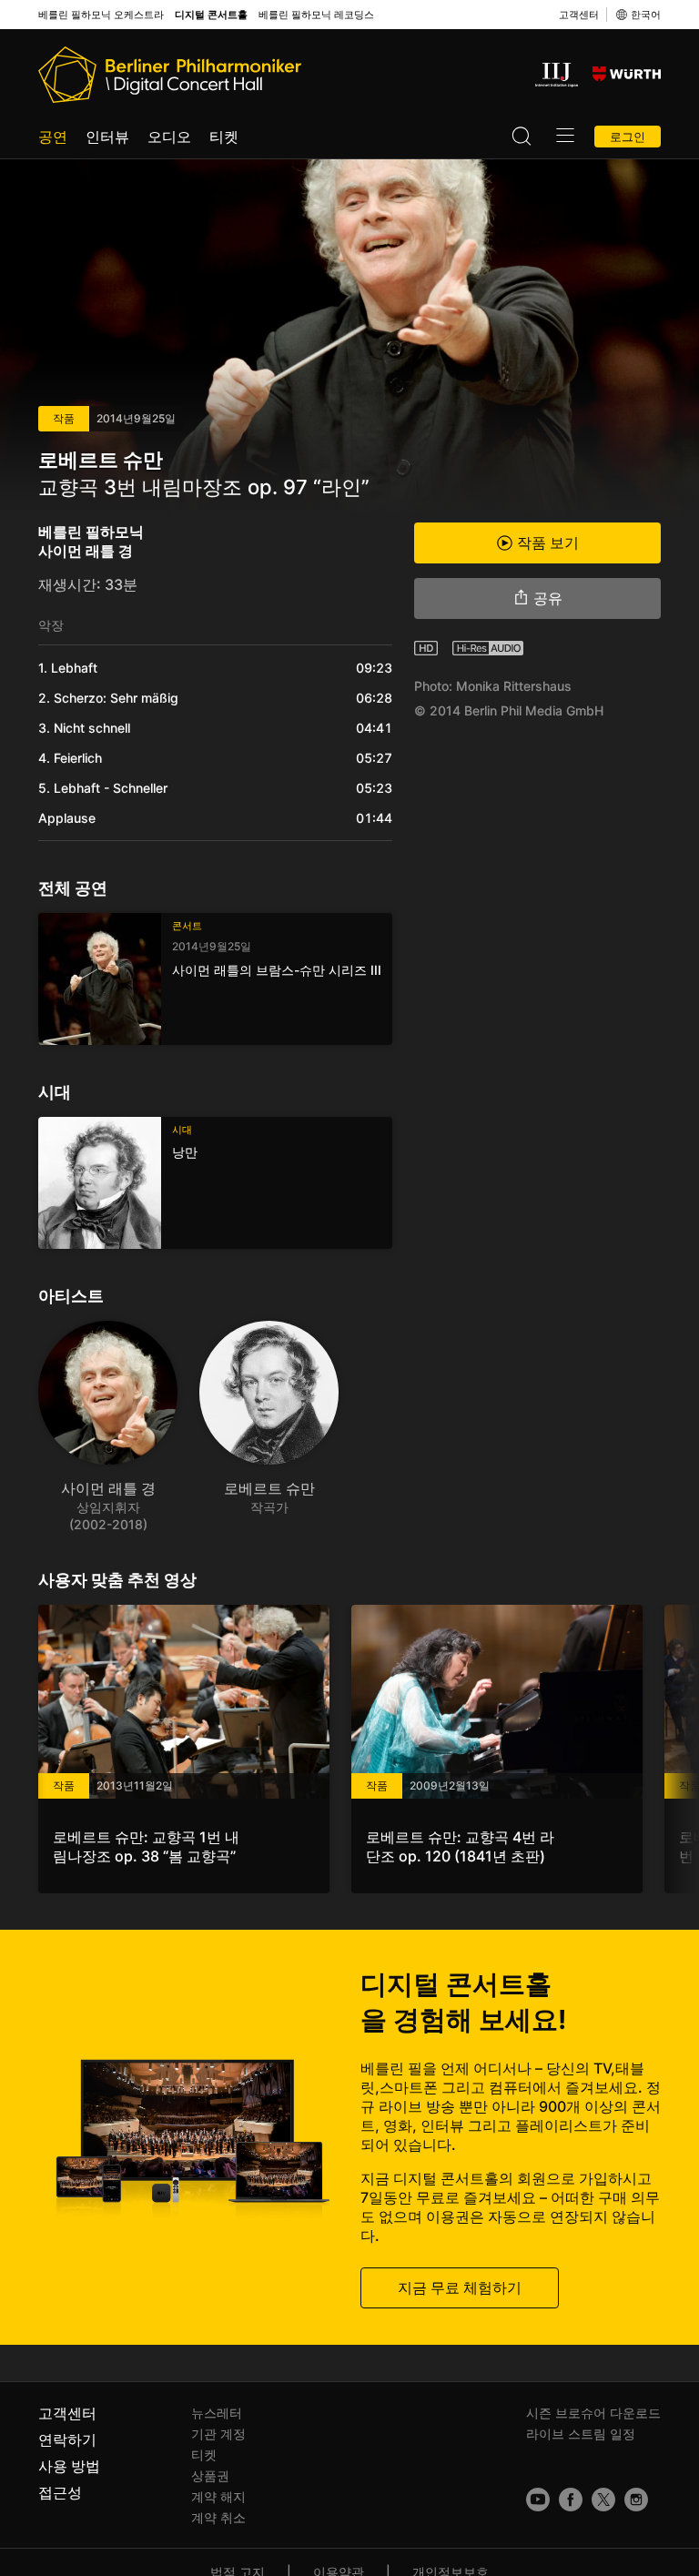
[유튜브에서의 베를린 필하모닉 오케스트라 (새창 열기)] (538, 2500)
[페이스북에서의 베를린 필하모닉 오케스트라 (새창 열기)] (571, 2500)
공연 (53, 137)
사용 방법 (69, 2466)
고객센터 (579, 15)
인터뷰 (107, 137)
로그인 (628, 137)
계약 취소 (218, 2517)
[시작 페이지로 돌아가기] (170, 75)
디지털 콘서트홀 (211, 15)
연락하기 (67, 2439)
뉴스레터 (217, 2413)
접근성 (60, 2492)
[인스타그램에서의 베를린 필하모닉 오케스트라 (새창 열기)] (636, 2500)
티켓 (224, 137)
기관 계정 (218, 2434)
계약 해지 (218, 2496)
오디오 (169, 137)
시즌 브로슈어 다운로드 (593, 2413)
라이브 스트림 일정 (581, 2434)
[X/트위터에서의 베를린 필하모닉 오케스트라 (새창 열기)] (603, 2500)
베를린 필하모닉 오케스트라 (101, 15)
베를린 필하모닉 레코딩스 (316, 15)
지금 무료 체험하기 (460, 2287)
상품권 (210, 2475)
